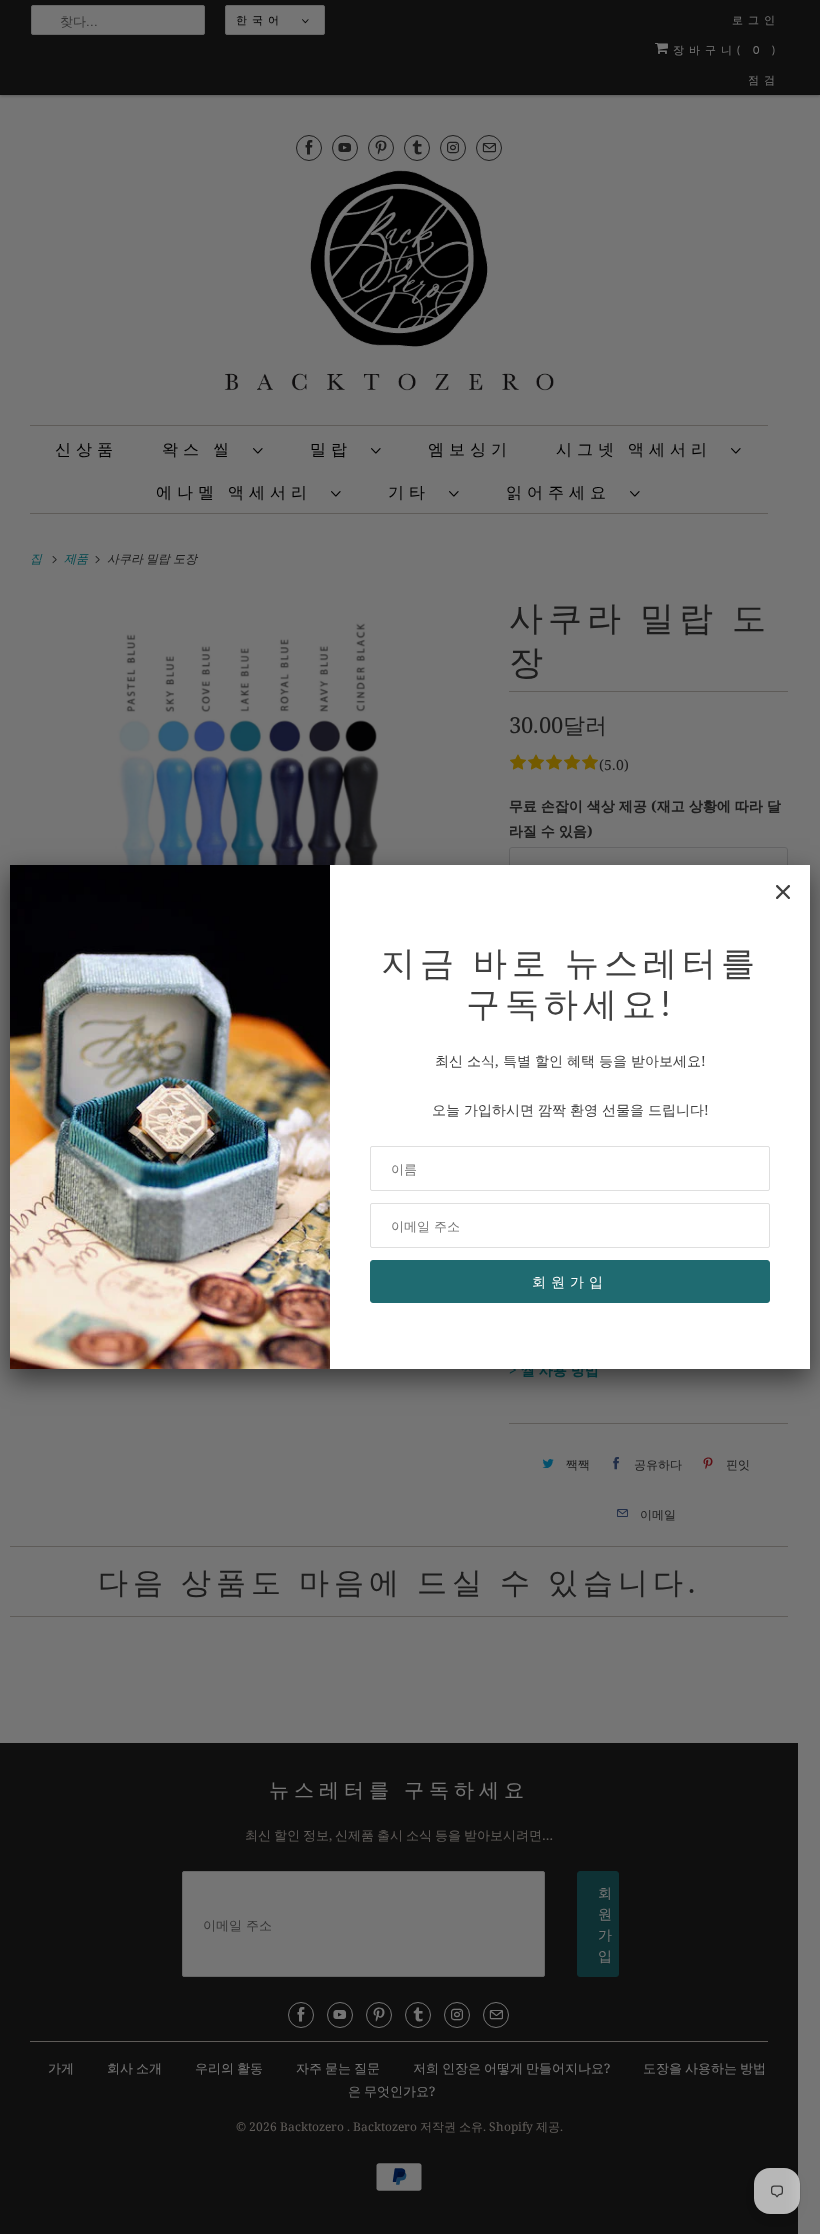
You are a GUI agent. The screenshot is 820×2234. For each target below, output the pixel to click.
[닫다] (783, 892)
